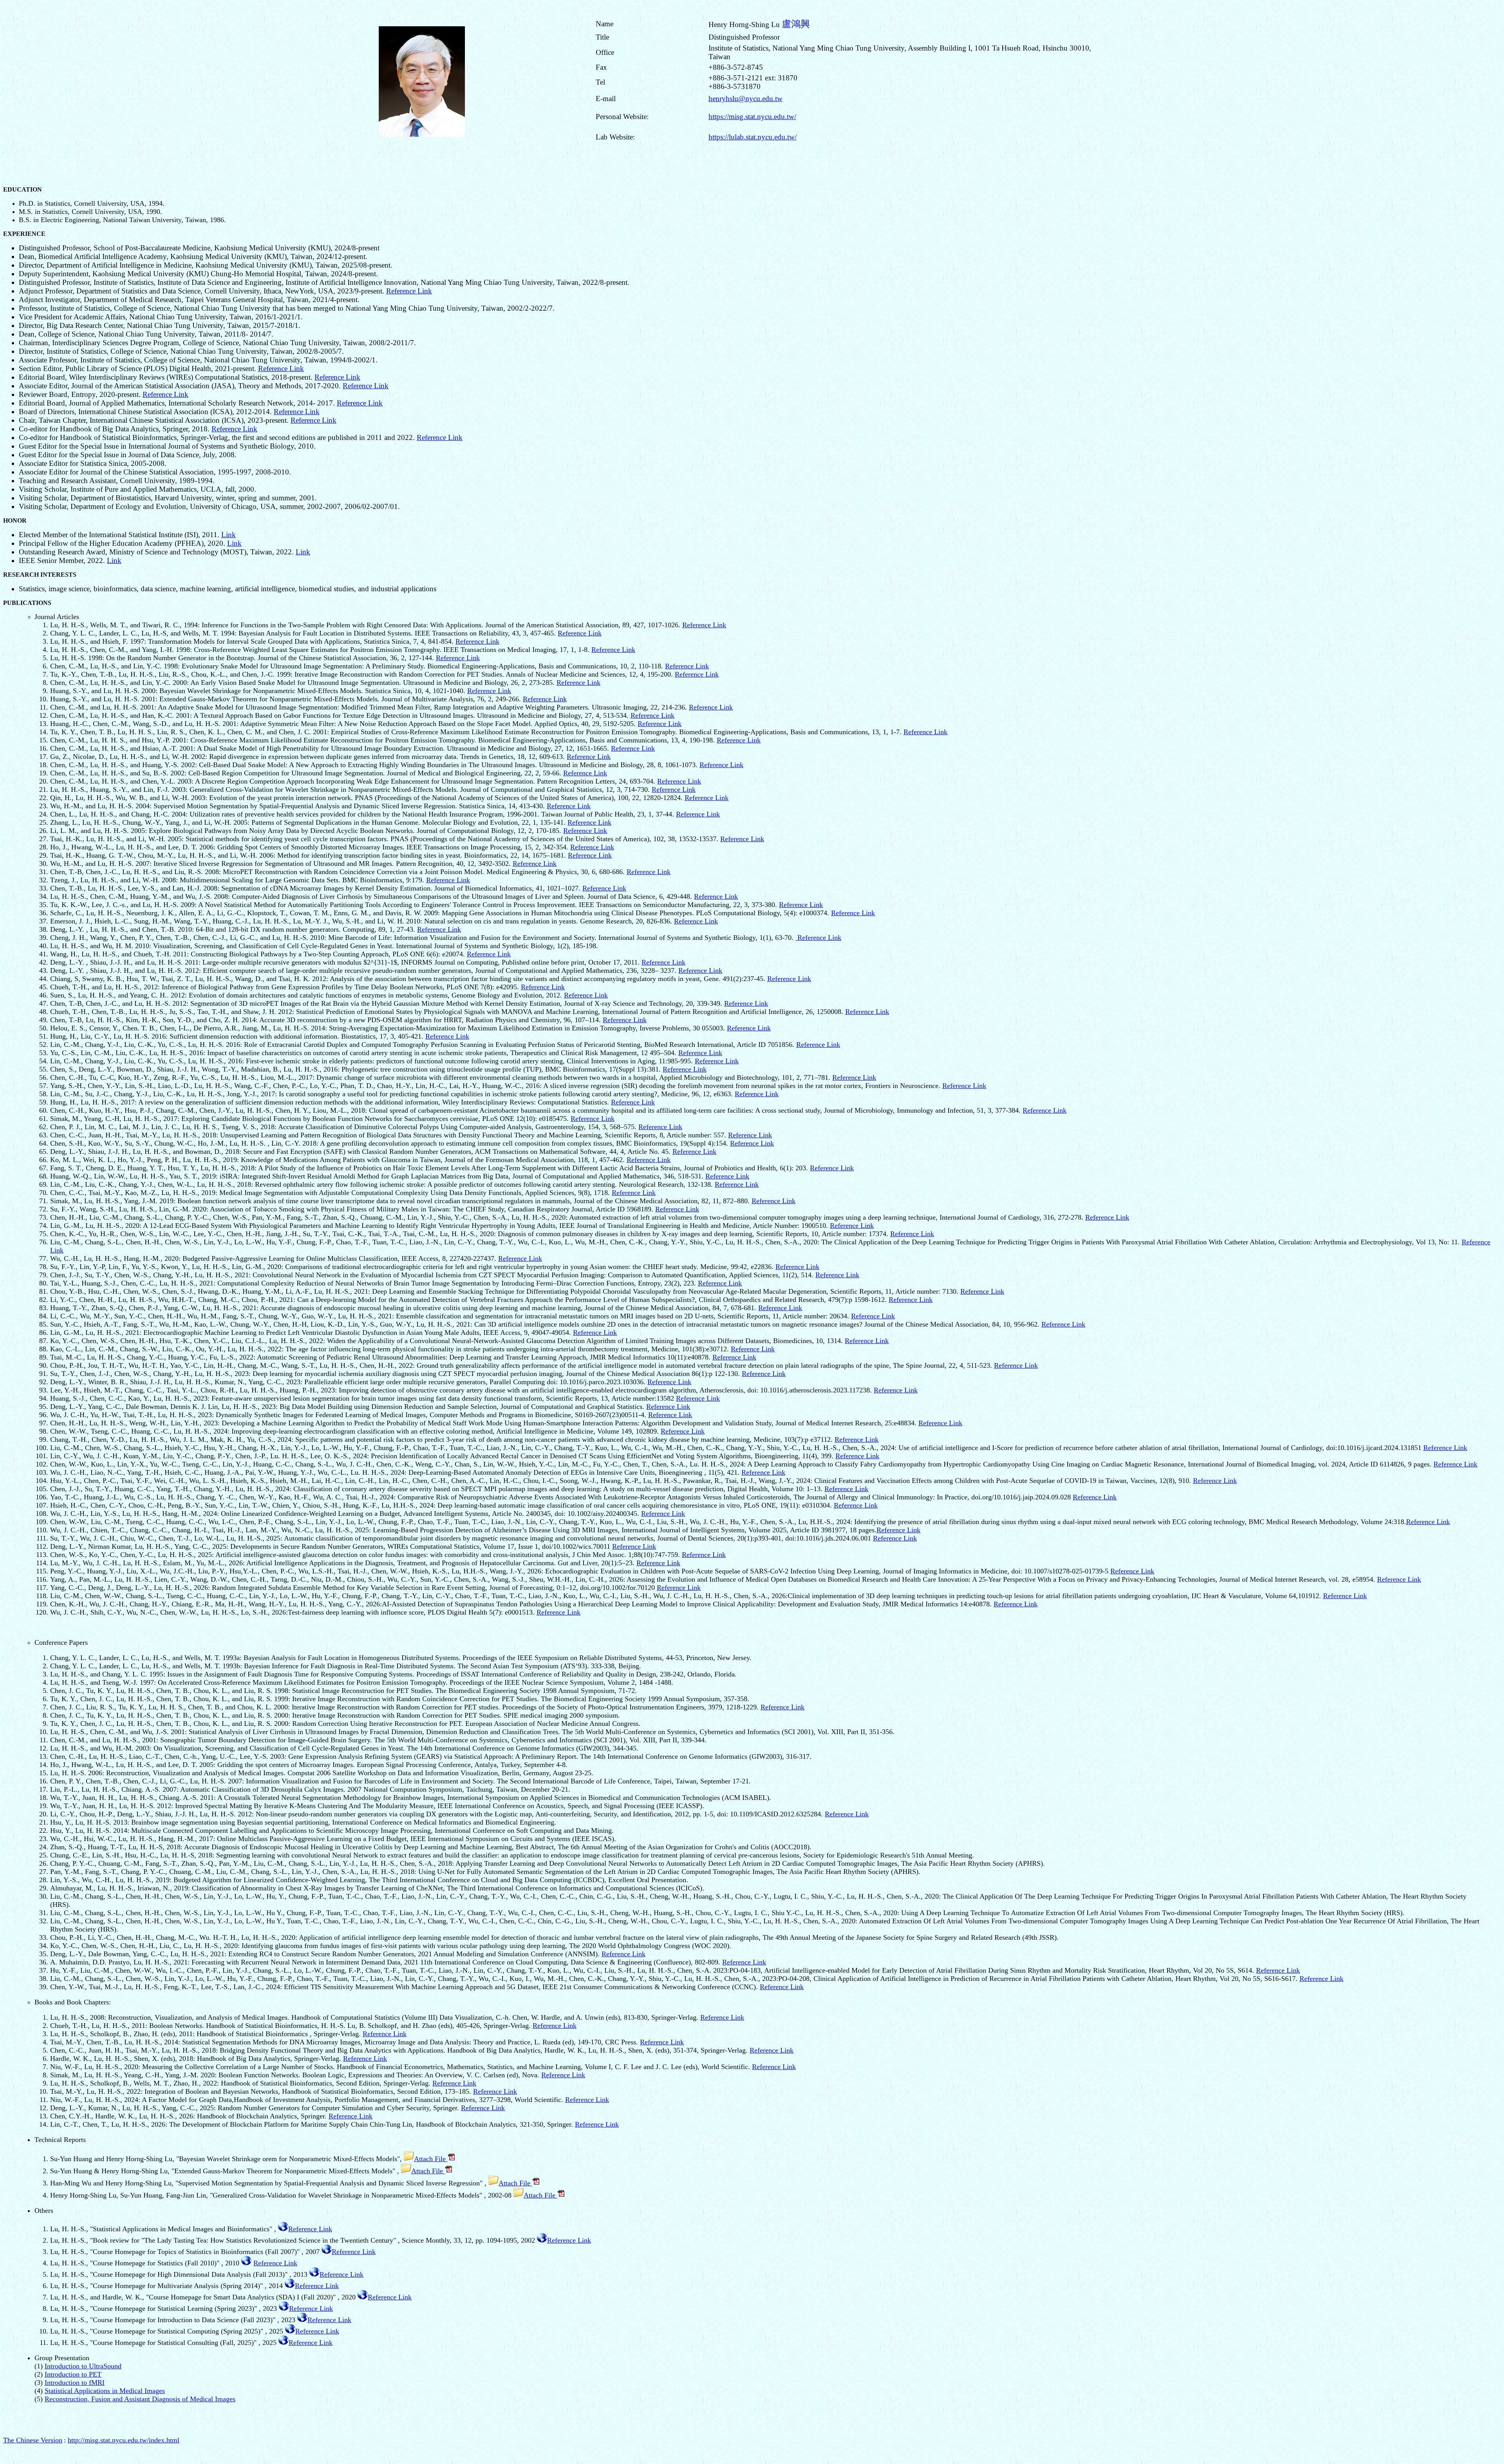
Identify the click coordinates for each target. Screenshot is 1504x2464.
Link (229, 535)
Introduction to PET (73, 2374)
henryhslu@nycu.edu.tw (746, 99)
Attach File (431, 2159)
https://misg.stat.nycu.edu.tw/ (752, 117)
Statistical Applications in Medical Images (105, 2391)
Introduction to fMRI (75, 2383)
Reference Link (409, 291)
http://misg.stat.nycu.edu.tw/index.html (124, 2440)
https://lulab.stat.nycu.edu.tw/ (753, 137)
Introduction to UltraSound (83, 2366)
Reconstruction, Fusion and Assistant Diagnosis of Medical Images (140, 2399)
